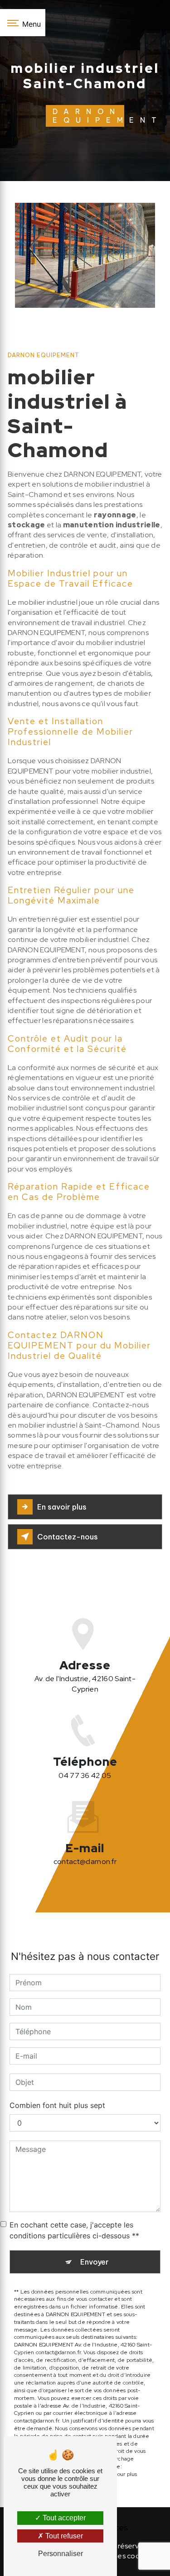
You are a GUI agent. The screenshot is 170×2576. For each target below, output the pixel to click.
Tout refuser (63, 2536)
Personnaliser (61, 2554)
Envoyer (95, 2262)
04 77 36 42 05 (85, 1775)
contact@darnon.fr (85, 1862)
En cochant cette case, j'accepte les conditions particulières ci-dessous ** (74, 2230)
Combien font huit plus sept (57, 2105)
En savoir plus (62, 1507)
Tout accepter (63, 2518)
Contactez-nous (68, 1537)
